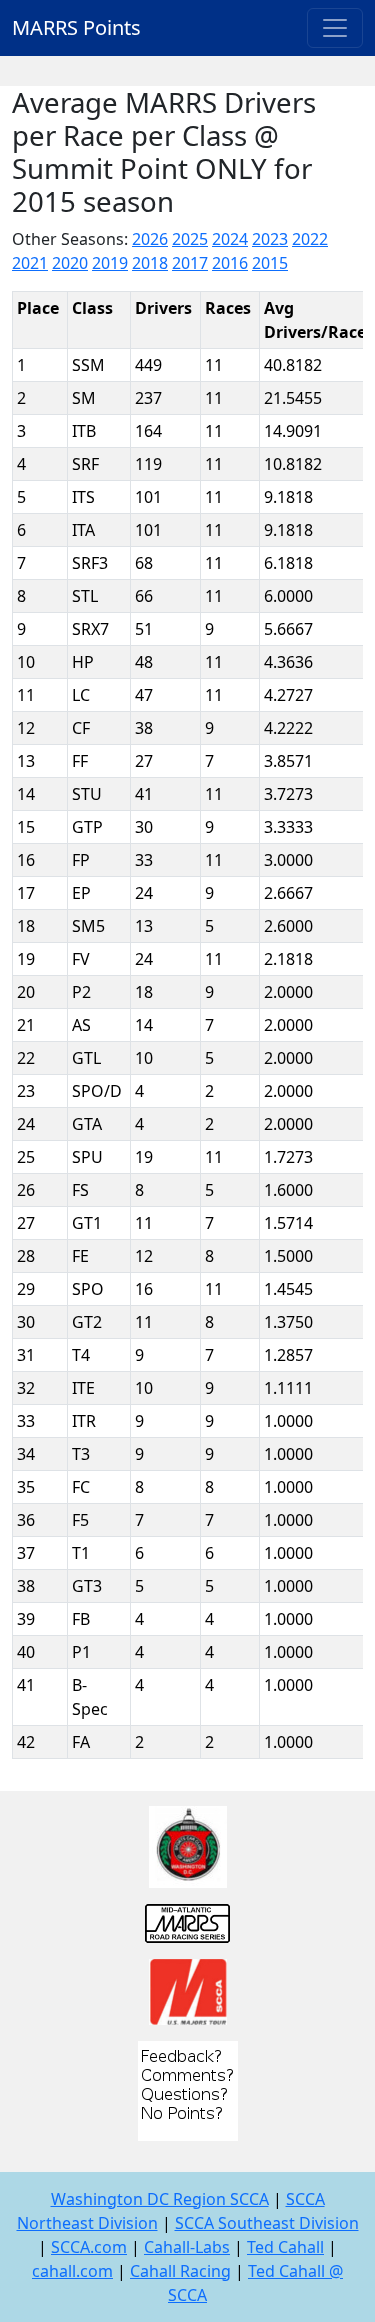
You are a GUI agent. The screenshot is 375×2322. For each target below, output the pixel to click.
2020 (70, 263)
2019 (110, 263)
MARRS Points (76, 27)
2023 (270, 239)
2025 (190, 239)
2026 (150, 239)
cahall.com (72, 2271)
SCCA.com (89, 2247)
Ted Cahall (285, 2247)
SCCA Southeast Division (267, 2223)
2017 (190, 263)
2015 (270, 263)
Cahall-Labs (187, 2247)
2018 (150, 263)
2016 (230, 263)
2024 (230, 239)
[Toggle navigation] (335, 28)
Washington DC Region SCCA (160, 2199)
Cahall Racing (180, 2271)
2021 (30, 263)
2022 (310, 239)
